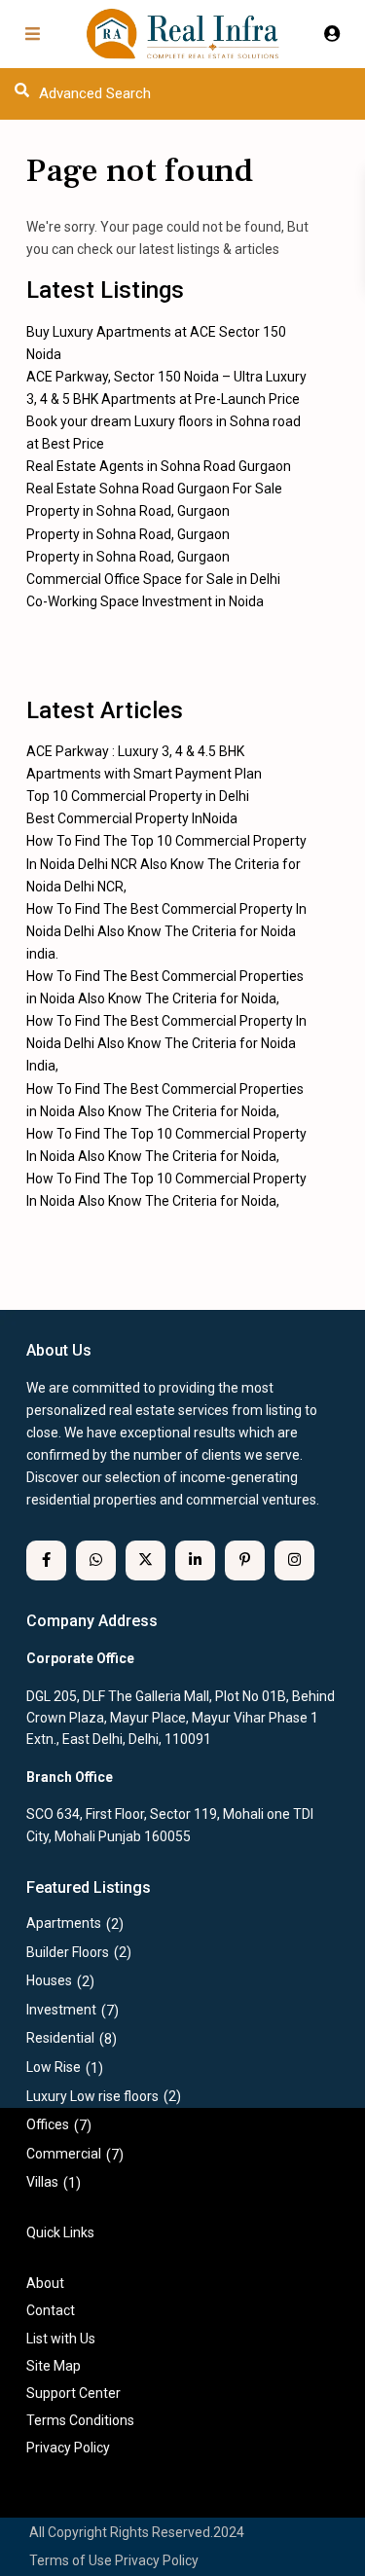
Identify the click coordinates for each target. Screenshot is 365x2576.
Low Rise (54, 2067)
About (45, 2283)
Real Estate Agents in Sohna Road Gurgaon (159, 466)
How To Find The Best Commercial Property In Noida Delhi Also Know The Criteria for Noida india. (166, 931)
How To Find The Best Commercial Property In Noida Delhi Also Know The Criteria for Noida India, (166, 1043)
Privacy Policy (157, 2560)
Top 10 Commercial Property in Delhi (138, 796)
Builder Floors (68, 1952)
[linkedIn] (195, 1560)
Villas (42, 2182)
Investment (61, 2010)
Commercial (64, 2154)
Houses (49, 1980)
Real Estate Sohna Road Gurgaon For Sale (154, 489)
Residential (60, 2038)
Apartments (64, 1923)
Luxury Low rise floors (92, 2096)
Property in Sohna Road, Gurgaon (128, 511)
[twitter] (146, 1560)
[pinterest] (245, 1560)
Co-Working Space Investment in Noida (145, 601)
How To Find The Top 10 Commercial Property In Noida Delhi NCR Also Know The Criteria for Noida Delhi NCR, (166, 863)
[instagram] (294, 1560)
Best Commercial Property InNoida (132, 818)
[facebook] (46, 1560)
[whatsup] (96, 1560)
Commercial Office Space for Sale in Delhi (153, 579)
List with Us (61, 2339)
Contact (51, 2310)
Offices (48, 2124)
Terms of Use (71, 2560)
